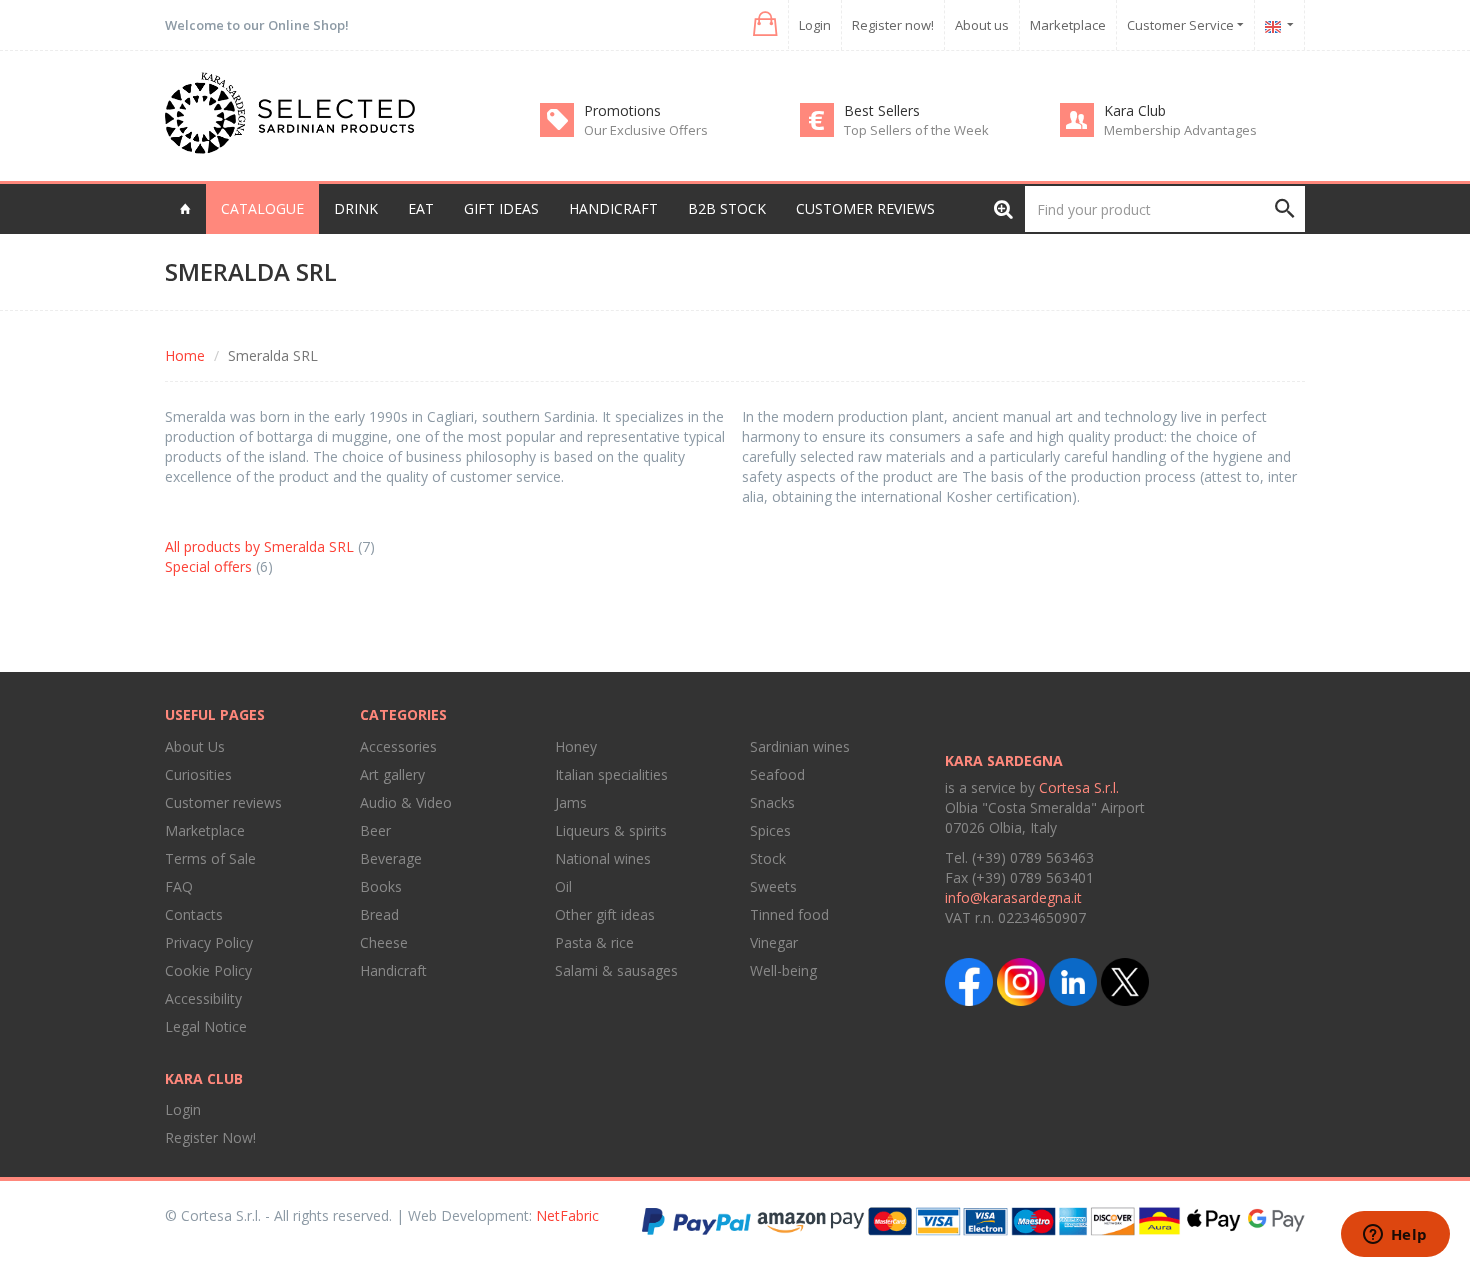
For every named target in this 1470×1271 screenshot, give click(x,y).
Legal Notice (206, 1026)
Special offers (208, 566)
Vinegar (774, 942)
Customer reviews (865, 208)
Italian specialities (611, 774)
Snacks (772, 802)
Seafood (777, 774)
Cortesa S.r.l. (1079, 787)
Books (381, 886)
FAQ (179, 886)
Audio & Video (406, 802)
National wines (603, 858)
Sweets (773, 886)
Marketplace (1068, 25)
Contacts (194, 914)
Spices (770, 830)
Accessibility (203, 998)
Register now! (893, 25)
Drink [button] (356, 208)
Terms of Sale (210, 858)
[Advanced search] (1003, 208)
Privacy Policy (209, 942)
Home (185, 355)
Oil (563, 886)
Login (815, 25)
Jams (571, 802)
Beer (375, 830)
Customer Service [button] (1182, 25)
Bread (379, 914)
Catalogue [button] (262, 208)
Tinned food (789, 914)
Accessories (398, 746)
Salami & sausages (616, 970)
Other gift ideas (605, 914)
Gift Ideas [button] (501, 208)
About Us (195, 746)
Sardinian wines (800, 746)
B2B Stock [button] (727, 208)
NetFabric (567, 1215)
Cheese (384, 942)
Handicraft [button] (613, 208)
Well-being (783, 970)
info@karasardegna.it (1013, 897)
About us (982, 25)
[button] (763, 24)
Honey (576, 746)
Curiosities (198, 774)
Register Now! (210, 1137)
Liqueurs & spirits (611, 830)
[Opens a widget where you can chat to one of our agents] (1395, 1236)
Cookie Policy (208, 970)
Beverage (391, 858)
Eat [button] (421, 208)
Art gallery (392, 774)
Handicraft (393, 970)
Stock (768, 858)
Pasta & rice (594, 942)
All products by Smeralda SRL (259, 546)
